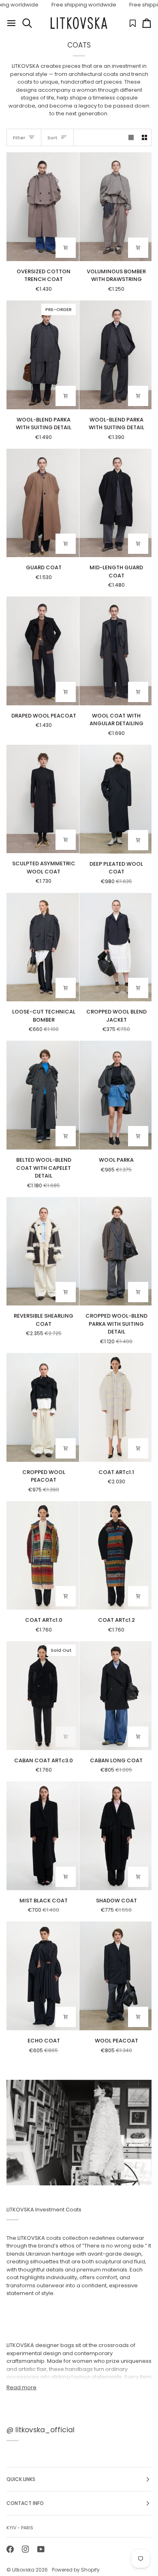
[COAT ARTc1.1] (116, 1407)
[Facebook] (10, 2549)
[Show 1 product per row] (131, 137)
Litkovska (23, 2570)
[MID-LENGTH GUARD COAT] (116, 503)
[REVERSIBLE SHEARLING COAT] (43, 1251)
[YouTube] (41, 2549)
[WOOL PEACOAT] (116, 1976)
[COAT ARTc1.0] (43, 1556)
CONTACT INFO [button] (25, 2503)
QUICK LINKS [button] (21, 2479)
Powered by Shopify (76, 2570)
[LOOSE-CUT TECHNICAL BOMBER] (43, 947)
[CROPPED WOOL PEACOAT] (43, 1407)
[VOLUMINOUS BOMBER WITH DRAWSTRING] (116, 207)
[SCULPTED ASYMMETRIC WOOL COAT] (43, 799)
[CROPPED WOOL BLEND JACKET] (116, 947)
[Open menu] (11, 23)
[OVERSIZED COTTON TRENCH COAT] (43, 207)
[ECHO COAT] (43, 1976)
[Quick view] (66, 248)
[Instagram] (26, 2549)
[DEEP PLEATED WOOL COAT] (116, 799)
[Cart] (147, 23)
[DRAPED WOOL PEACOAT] (43, 651)
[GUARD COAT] (43, 503)
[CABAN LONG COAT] (116, 1696)
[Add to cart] (66, 1737)
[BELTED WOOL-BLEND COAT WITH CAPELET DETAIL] (43, 1095)
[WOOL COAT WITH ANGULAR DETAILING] (116, 651)
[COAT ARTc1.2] (116, 1556)
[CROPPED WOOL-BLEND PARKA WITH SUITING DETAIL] (116, 1251)
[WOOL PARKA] (116, 1095)
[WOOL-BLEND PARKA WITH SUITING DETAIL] (116, 355)
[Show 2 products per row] (144, 137)
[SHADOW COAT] (116, 1836)
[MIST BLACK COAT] (43, 1836)
